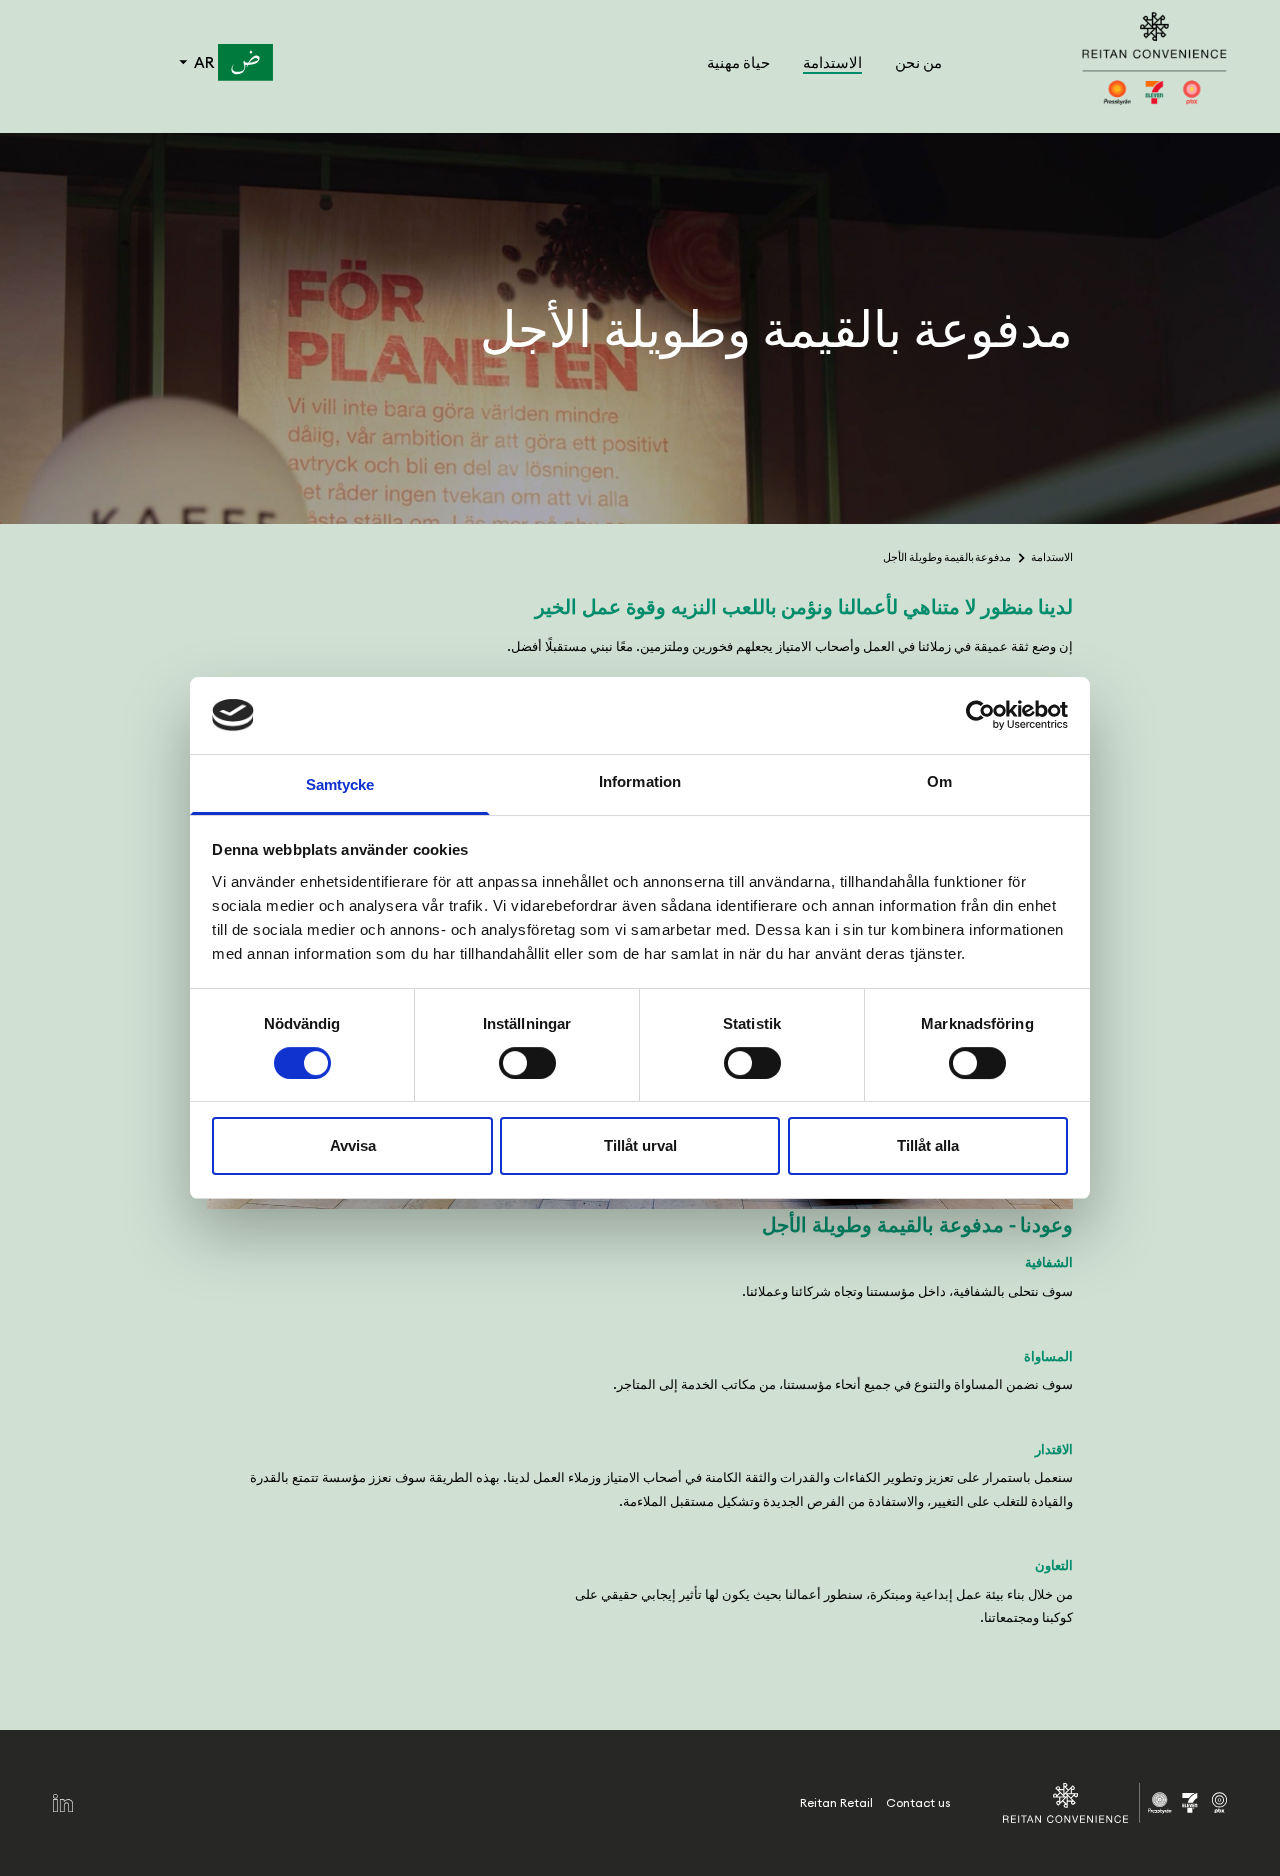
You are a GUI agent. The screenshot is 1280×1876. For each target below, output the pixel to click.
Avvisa (353, 1145)
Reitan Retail (836, 1802)
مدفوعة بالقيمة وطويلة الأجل (947, 557)
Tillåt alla (928, 1145)
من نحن (918, 62)
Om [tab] (939, 781)
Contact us (918, 1802)
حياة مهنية (738, 62)
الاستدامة (832, 62)
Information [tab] (640, 781)
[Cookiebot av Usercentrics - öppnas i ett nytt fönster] (980, 715)
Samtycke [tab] (340, 784)
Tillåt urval (640, 1145)
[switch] (527, 1063)
